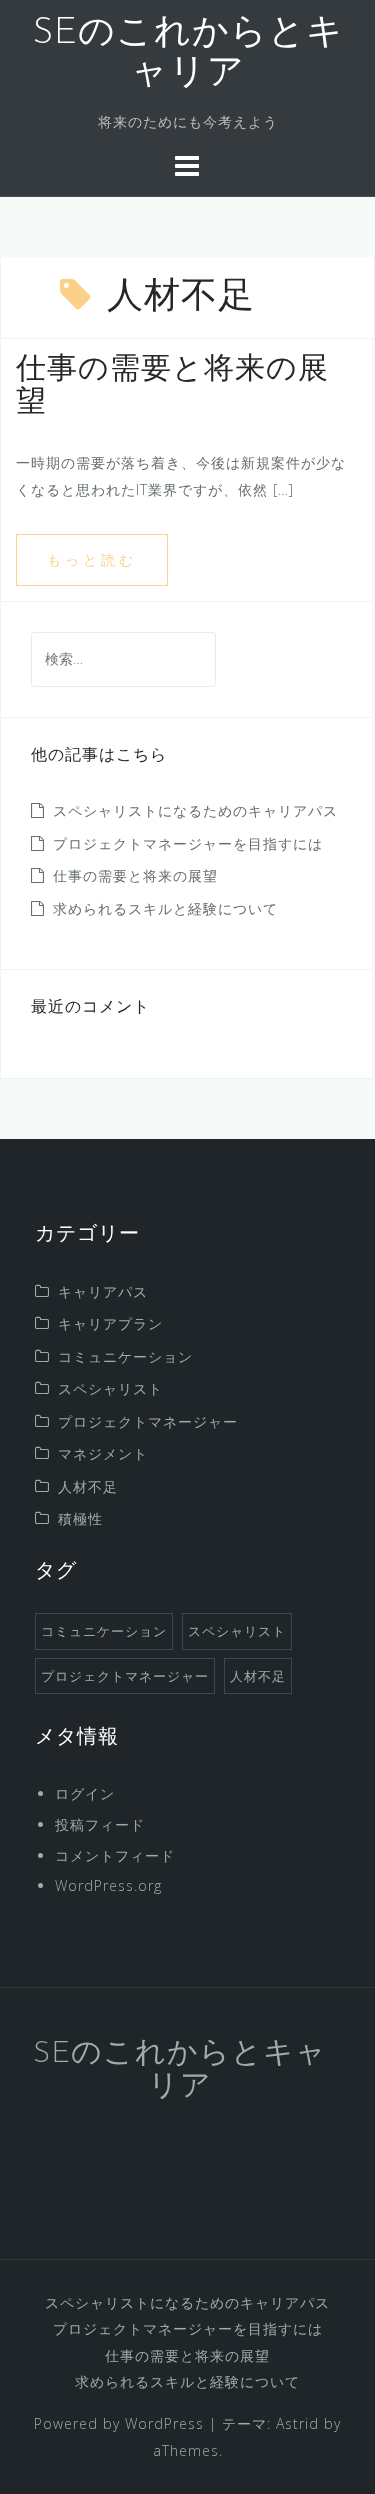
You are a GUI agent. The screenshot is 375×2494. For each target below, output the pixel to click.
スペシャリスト (110, 1388)
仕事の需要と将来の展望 (135, 875)
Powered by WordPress (119, 2423)
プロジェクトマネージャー (148, 1421)
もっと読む (92, 559)
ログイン (85, 1793)
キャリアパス (103, 1291)
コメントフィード (115, 1855)
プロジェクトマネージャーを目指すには (188, 843)
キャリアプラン (110, 1323)
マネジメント (103, 1453)
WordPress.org (108, 1885)
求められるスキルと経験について (165, 908)
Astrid (297, 2423)
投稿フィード (100, 1824)
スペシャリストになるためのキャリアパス (195, 810)
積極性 (80, 1518)
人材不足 (88, 1486)
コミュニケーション (125, 1356)
